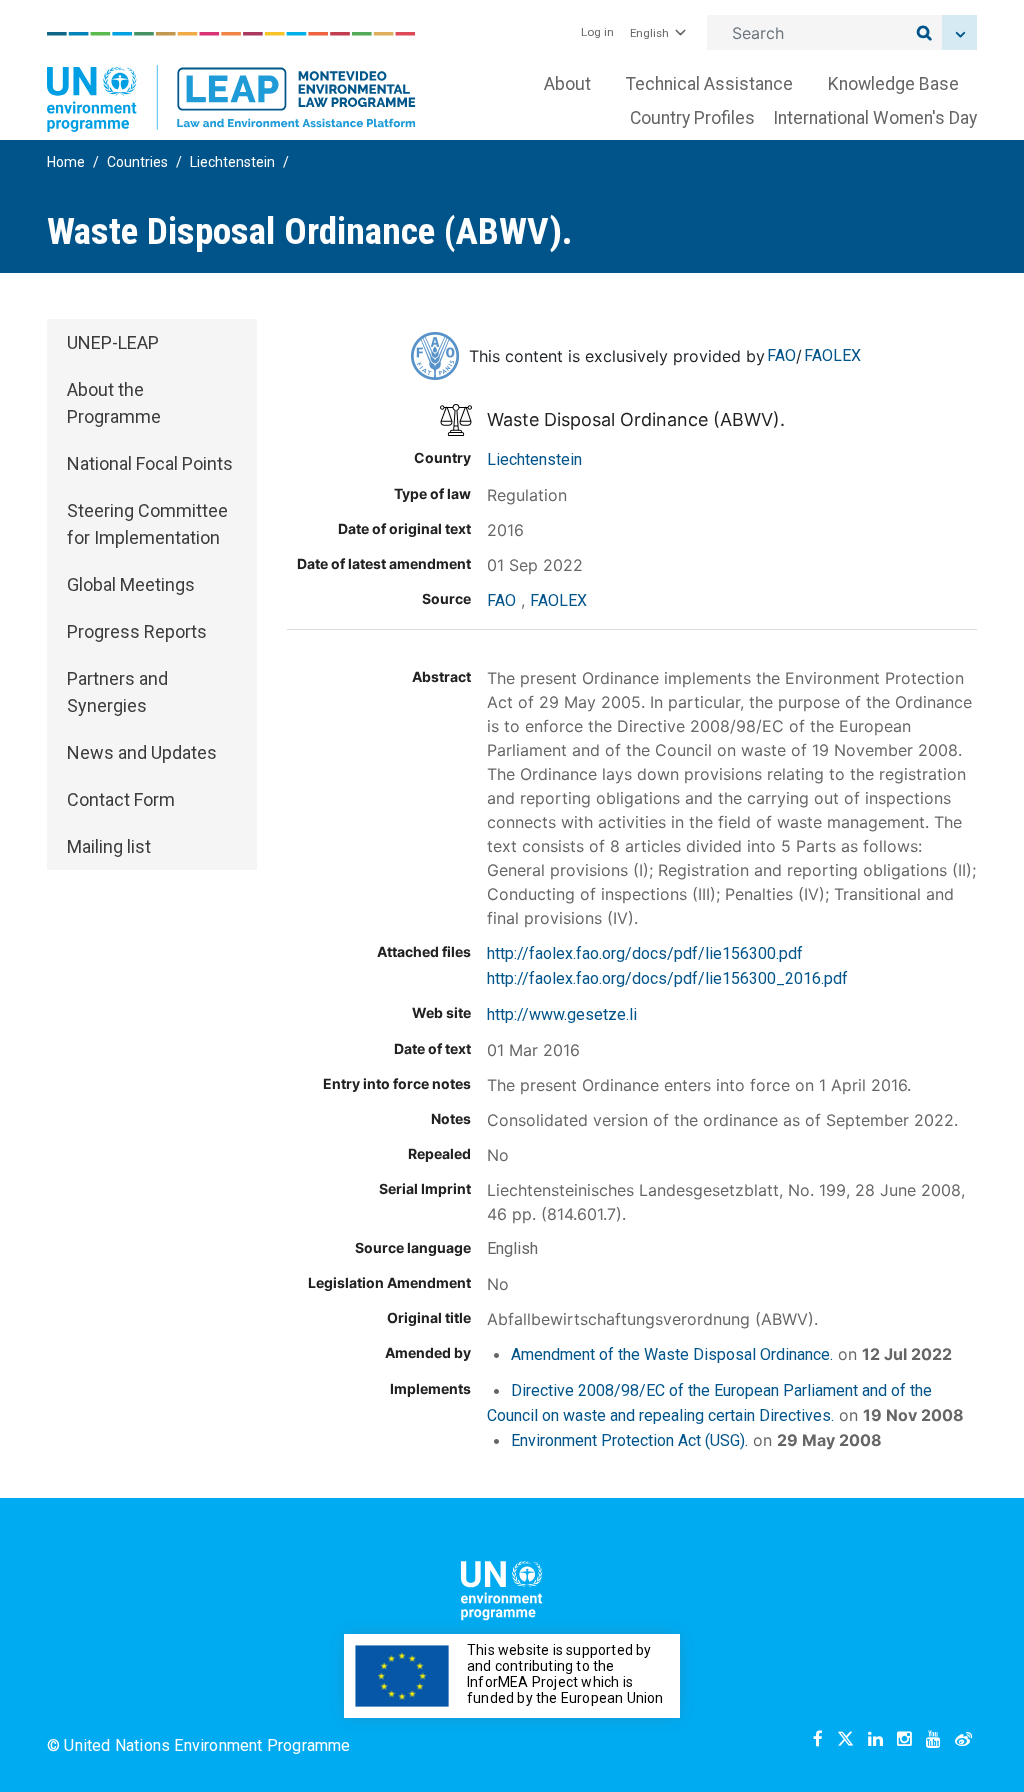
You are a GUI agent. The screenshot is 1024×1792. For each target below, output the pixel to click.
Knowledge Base (893, 84)
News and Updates (142, 752)
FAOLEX (832, 355)
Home (66, 162)
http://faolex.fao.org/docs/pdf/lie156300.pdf (645, 953)
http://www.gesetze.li (562, 1014)
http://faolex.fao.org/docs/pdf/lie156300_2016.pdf (667, 978)
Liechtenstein (232, 162)
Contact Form (121, 799)
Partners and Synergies (117, 692)
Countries (137, 162)
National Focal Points (150, 463)
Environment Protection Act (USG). (629, 1440)
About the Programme (114, 403)
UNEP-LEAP (113, 342)
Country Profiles (692, 118)
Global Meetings (131, 584)
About (567, 84)
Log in (597, 32)
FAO (781, 355)
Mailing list (109, 846)
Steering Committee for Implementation (147, 524)
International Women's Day (875, 118)
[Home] (231, 82)
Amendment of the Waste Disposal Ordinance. (672, 1354)
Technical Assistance (709, 84)
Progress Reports (137, 631)
